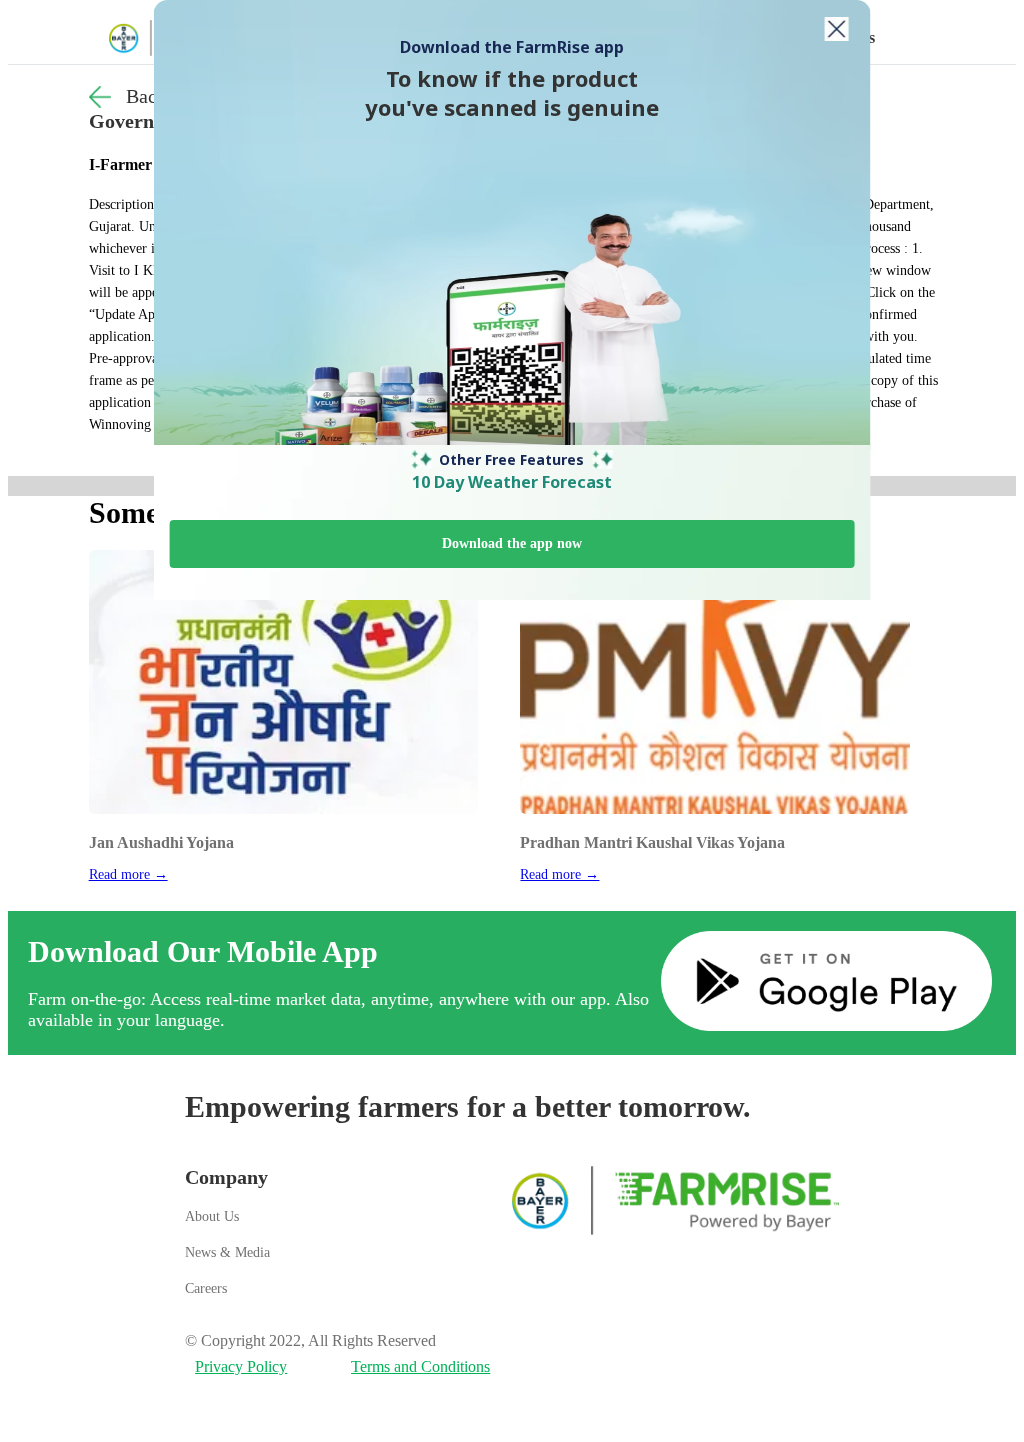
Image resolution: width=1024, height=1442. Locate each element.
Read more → (128, 874)
